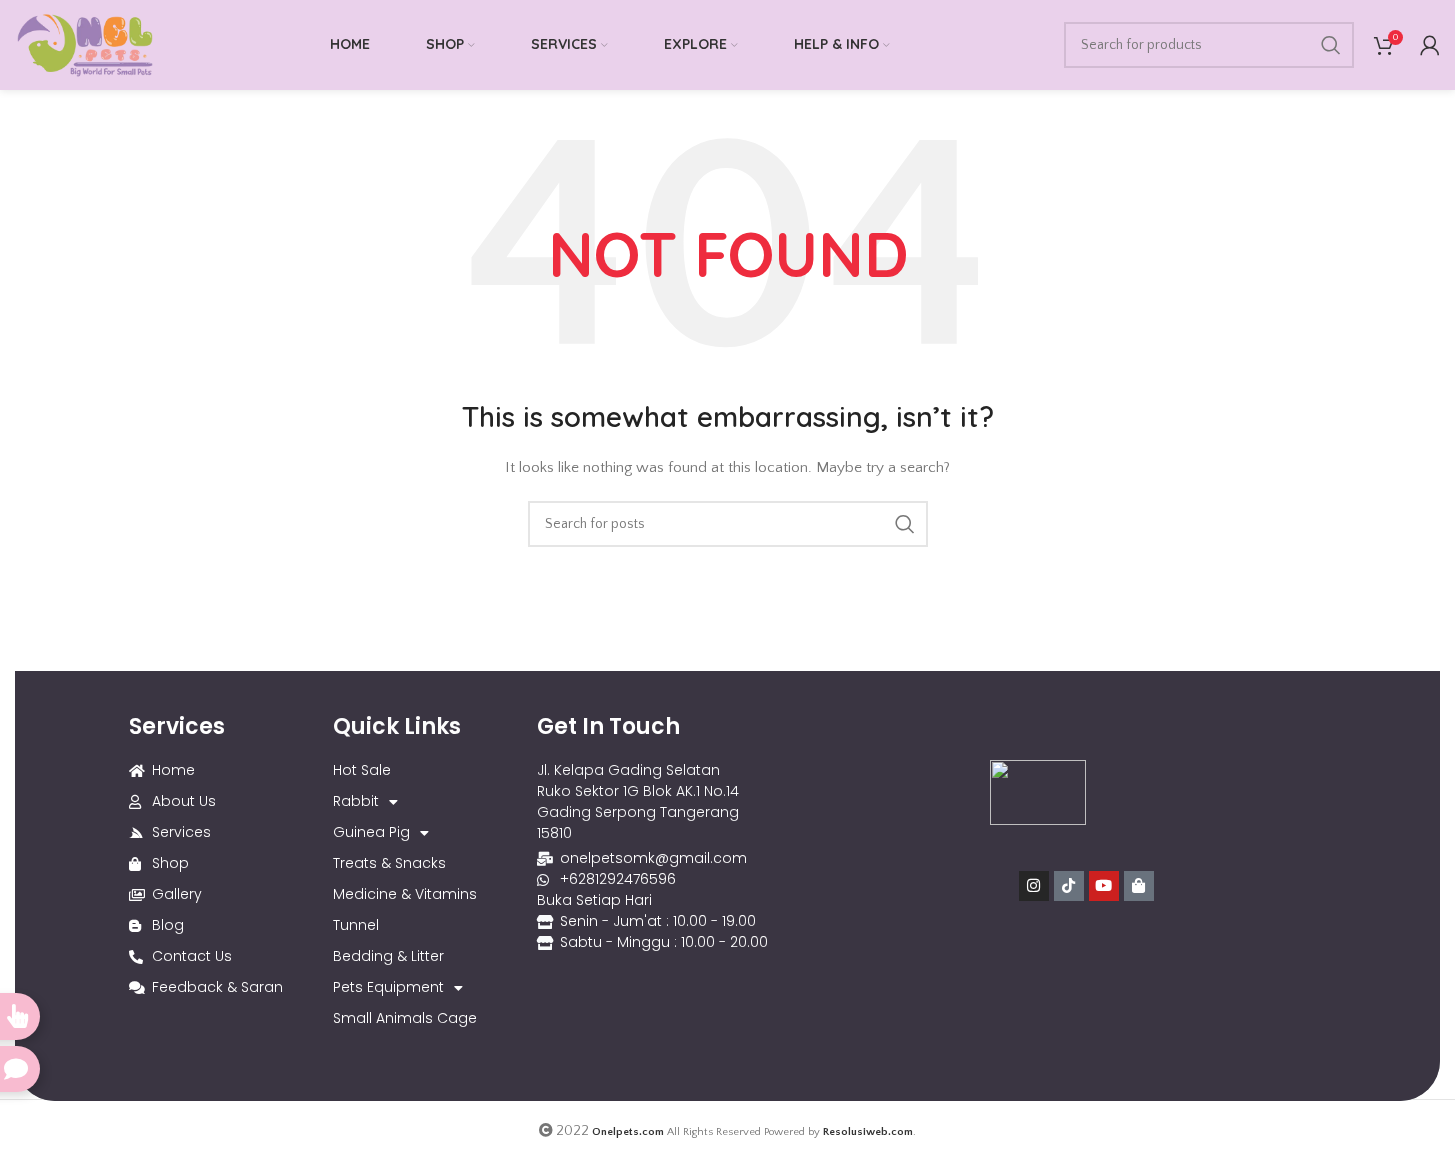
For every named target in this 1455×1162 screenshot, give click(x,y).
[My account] (1430, 45)
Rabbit (356, 801)
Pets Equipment (388, 987)
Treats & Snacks (389, 863)
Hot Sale (362, 770)
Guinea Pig (371, 832)
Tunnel (356, 925)
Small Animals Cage (405, 1018)
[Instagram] (1034, 886)
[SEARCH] (1331, 45)
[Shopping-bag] (1139, 886)
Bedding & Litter (388, 956)
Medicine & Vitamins (405, 894)
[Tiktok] (1069, 886)
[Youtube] (1104, 886)
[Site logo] (85, 44)
